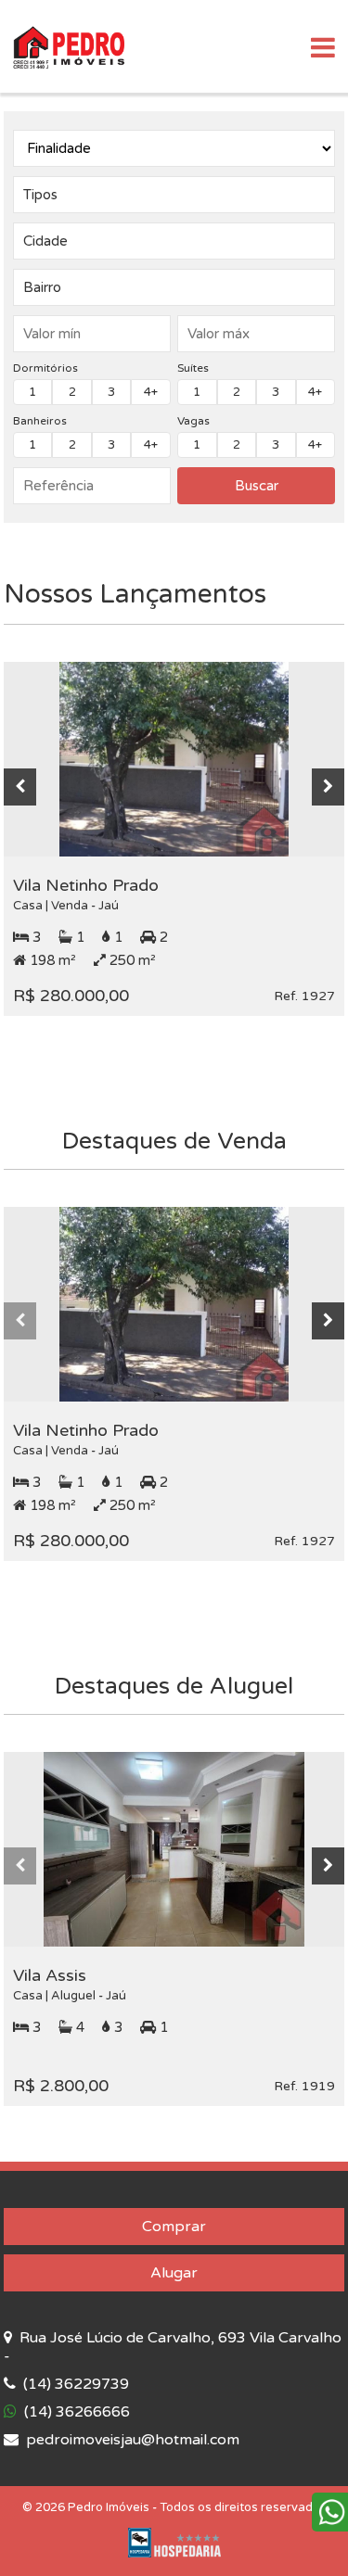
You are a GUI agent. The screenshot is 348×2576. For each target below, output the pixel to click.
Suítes (193, 368)
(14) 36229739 (74, 2384)
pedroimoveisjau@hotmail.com (131, 2440)
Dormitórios (45, 368)
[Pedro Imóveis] (69, 46)
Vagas (193, 421)
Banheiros (40, 421)
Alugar (174, 2273)
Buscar (257, 486)
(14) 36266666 (75, 2412)
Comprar (174, 2227)
